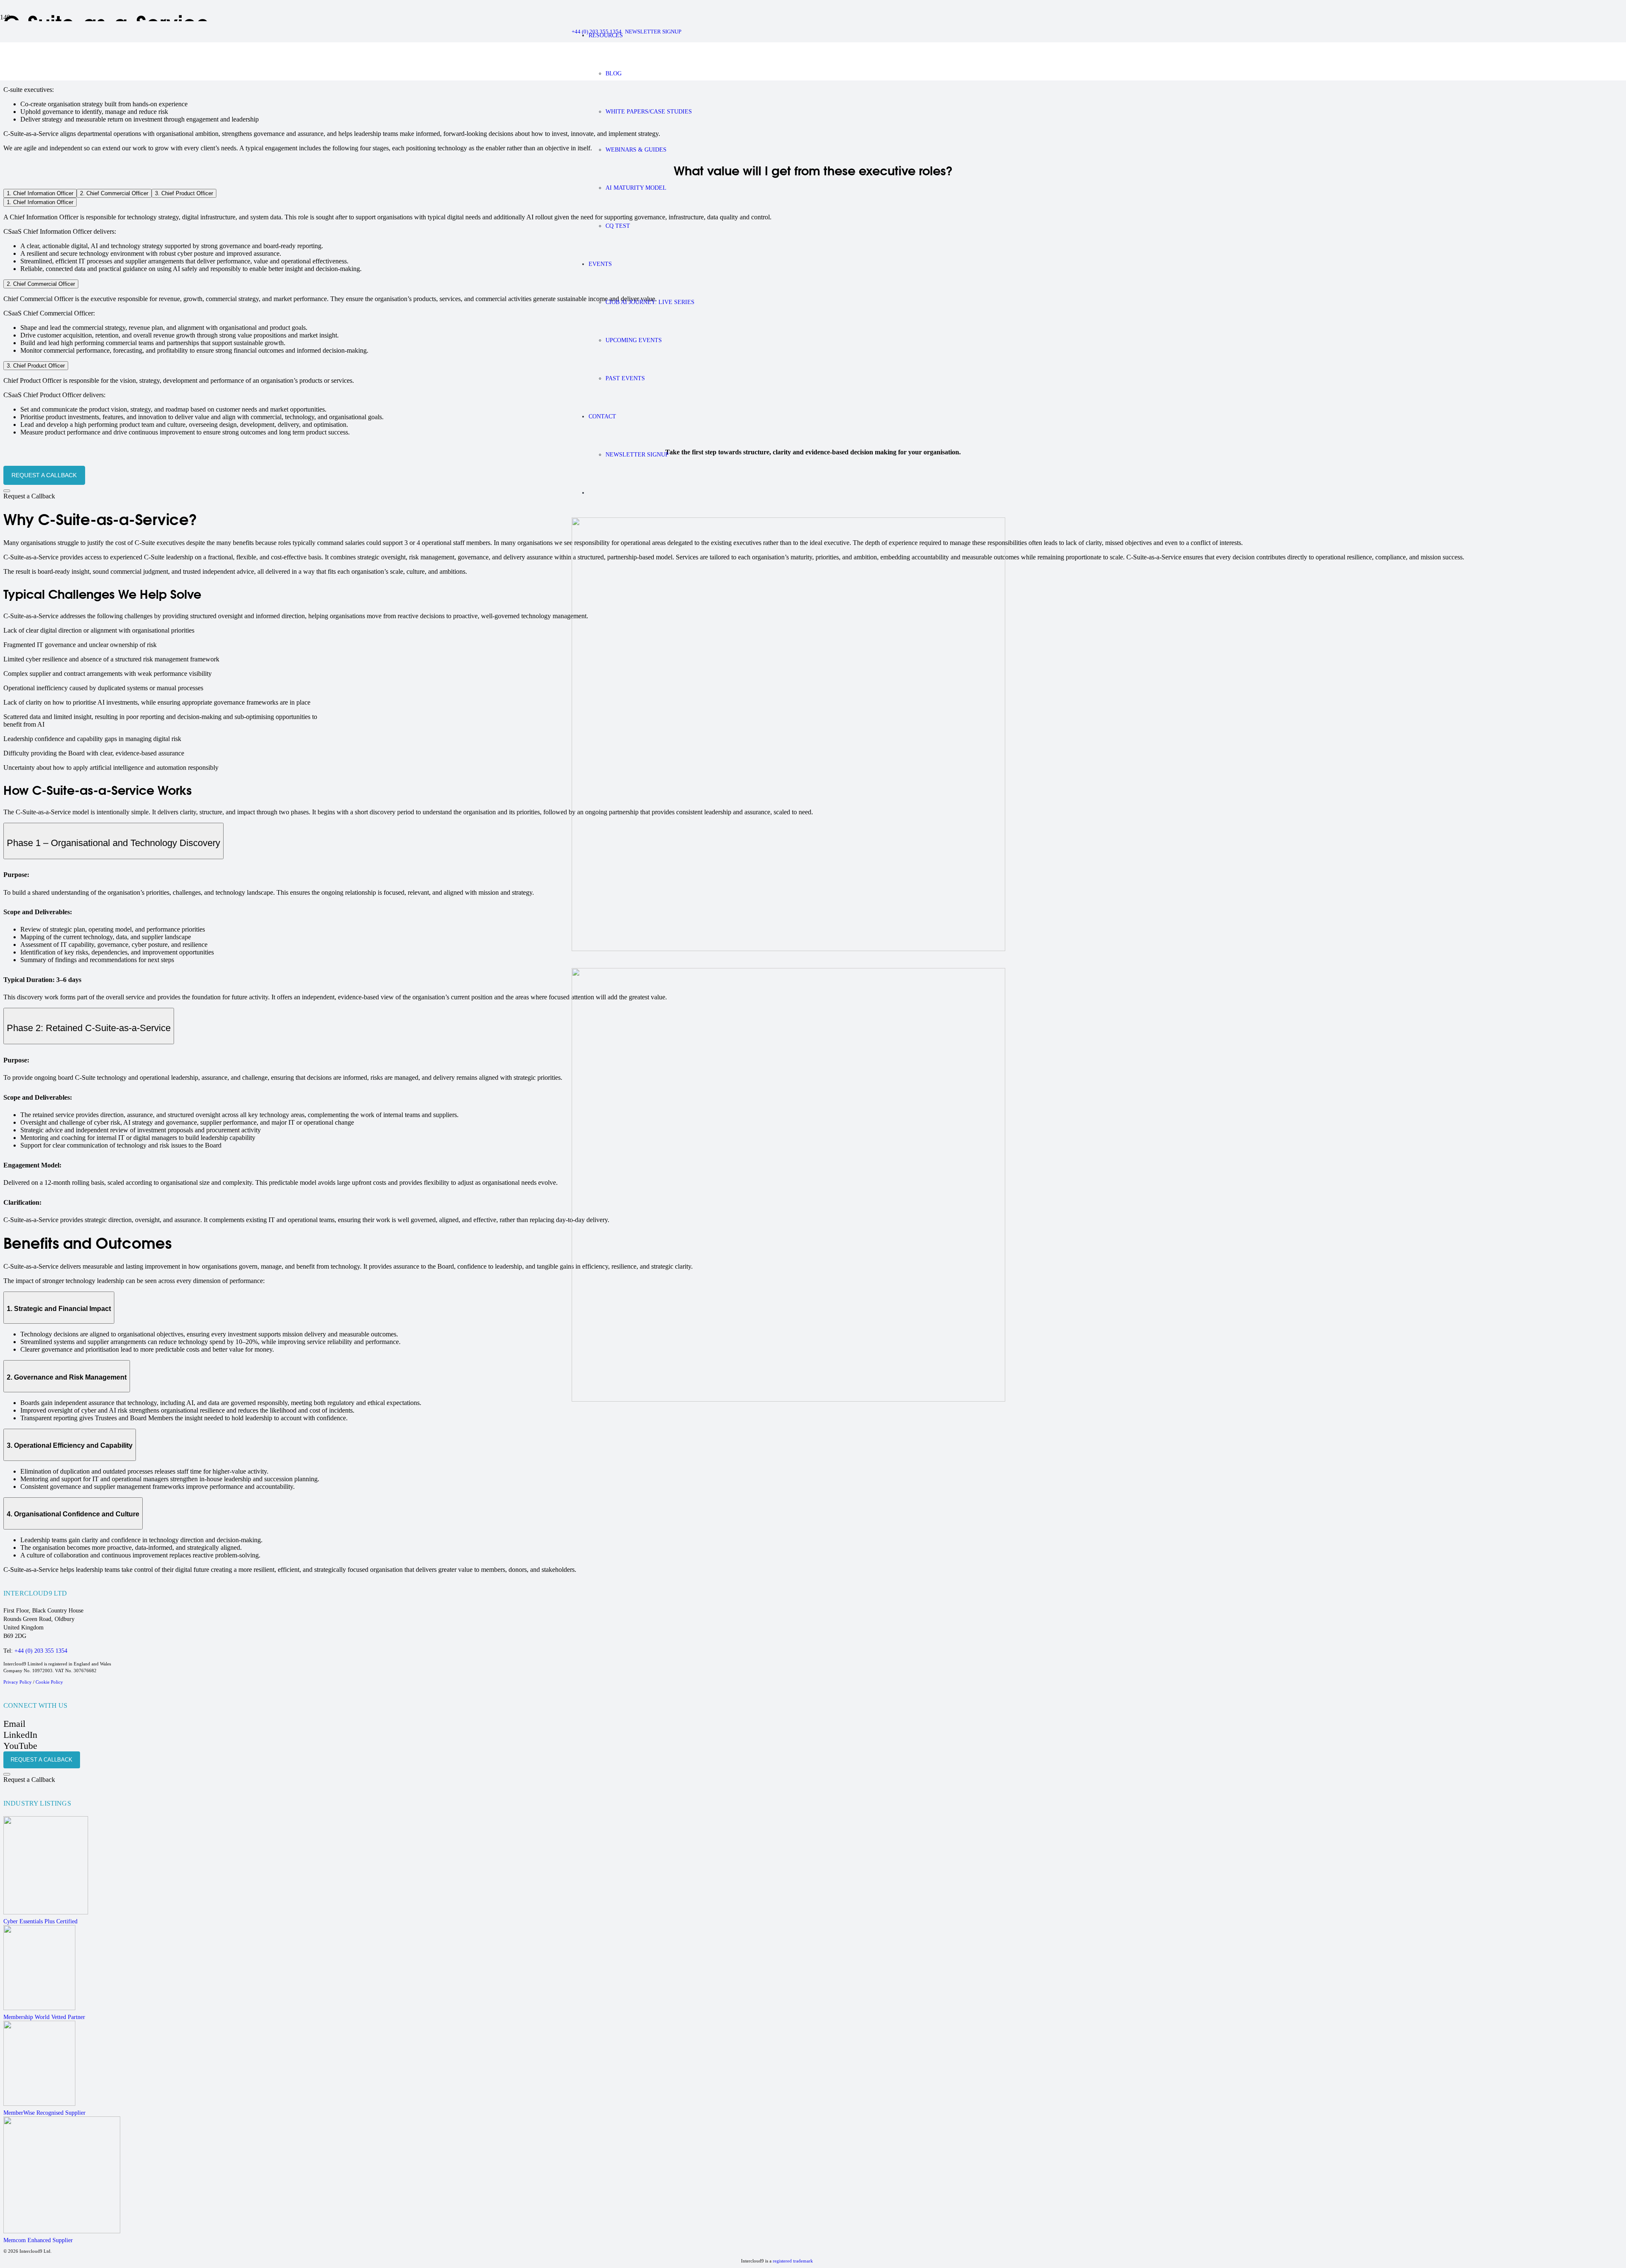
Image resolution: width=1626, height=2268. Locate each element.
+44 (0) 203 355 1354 (41, 1651)
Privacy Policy (18, 1682)
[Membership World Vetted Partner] (273, 1969)
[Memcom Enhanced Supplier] (273, 2177)
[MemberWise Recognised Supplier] (273, 2065)
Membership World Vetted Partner (44, 2017)
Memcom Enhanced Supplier (38, 2240)
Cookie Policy (49, 1682)
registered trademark (793, 2261)
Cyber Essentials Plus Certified (40, 1921)
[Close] (7, 491)
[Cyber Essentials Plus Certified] (273, 1867)
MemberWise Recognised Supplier (44, 2113)
